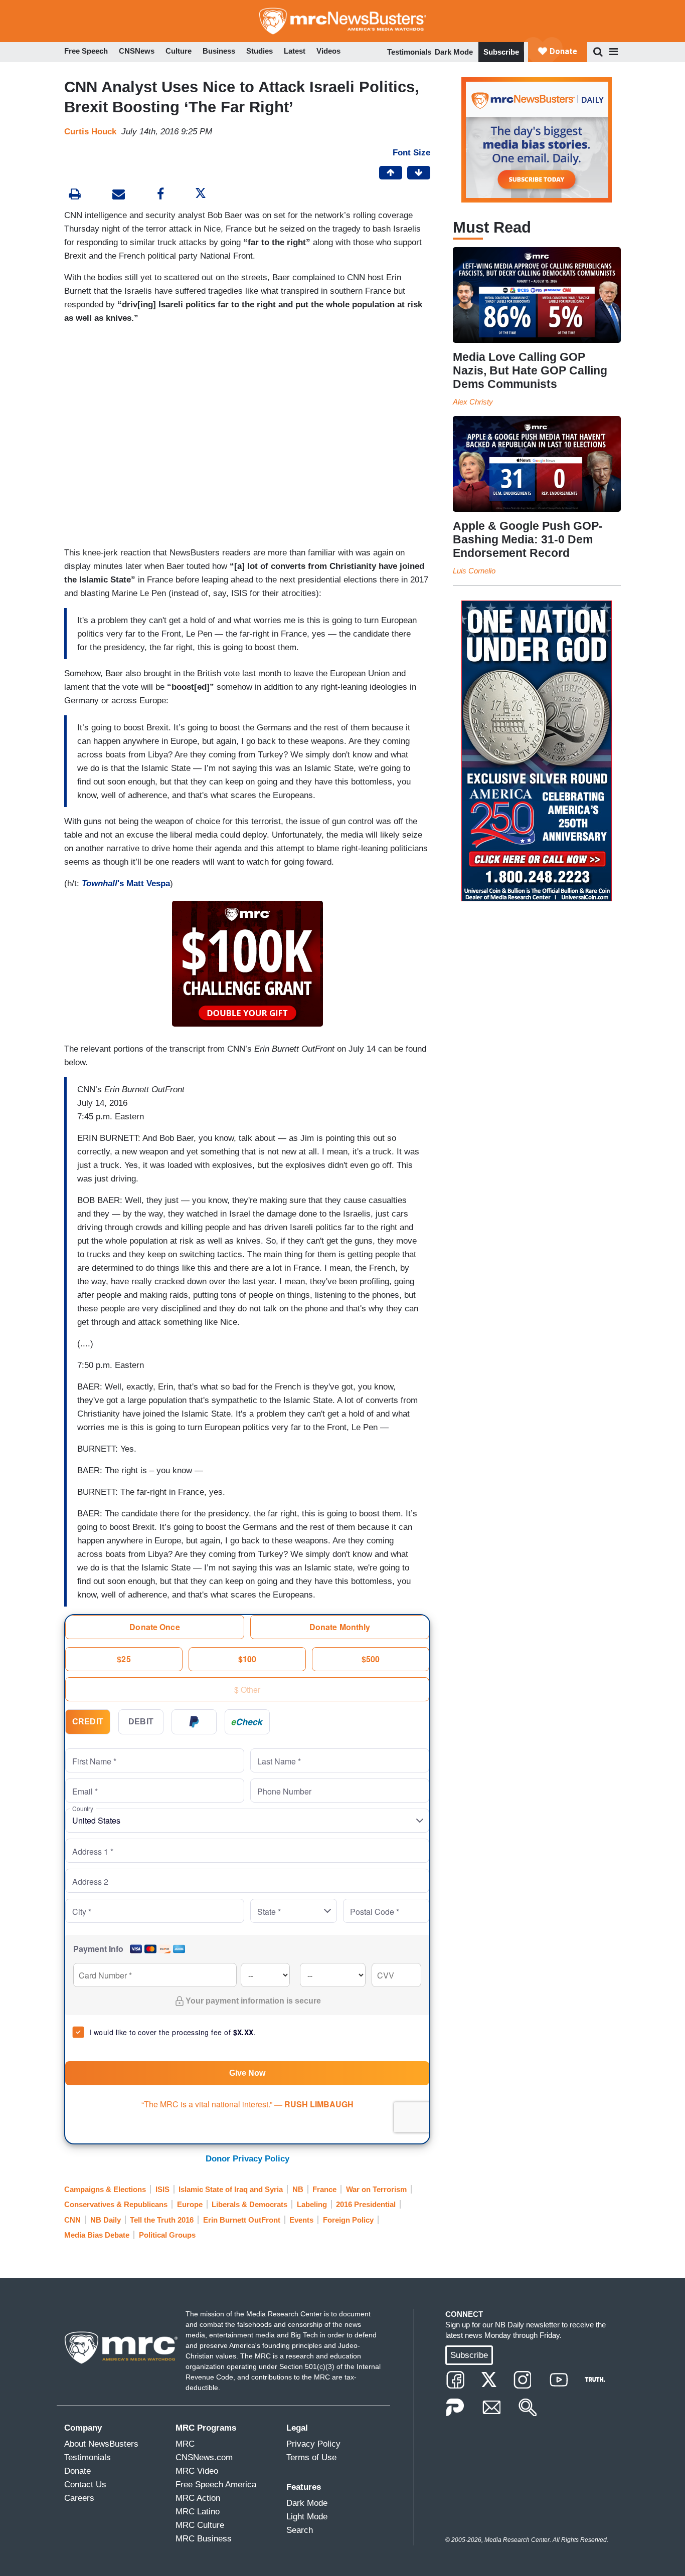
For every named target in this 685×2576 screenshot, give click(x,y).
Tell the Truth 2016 (162, 2220)
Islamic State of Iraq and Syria (231, 2189)
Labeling (312, 2204)
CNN (72, 2220)
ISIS (162, 2189)
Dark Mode (454, 52)
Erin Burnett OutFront (242, 2220)
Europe (190, 2204)
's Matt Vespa (126, 883)
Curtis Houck (90, 132)
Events (301, 2220)
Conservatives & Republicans (116, 2204)
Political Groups (167, 2235)
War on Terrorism (376, 2189)
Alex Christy (473, 402)
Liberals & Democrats (249, 2204)
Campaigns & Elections (105, 2189)
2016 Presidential (366, 2204)
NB (298, 2189)
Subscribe (501, 52)
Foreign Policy (348, 2220)
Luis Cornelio (474, 571)
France (324, 2189)
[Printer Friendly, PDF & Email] (119, 195)
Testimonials (409, 52)
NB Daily (106, 2220)
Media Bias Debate (97, 2235)
